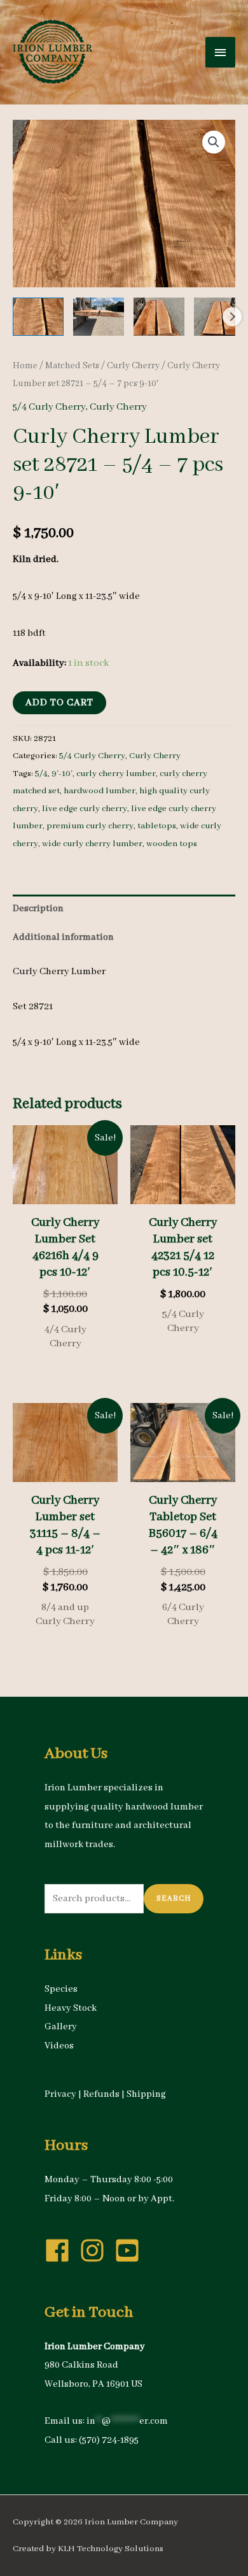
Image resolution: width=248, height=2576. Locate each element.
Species (61, 1989)
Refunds (101, 2094)
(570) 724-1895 (109, 2440)
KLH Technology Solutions (111, 2549)
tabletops (157, 826)
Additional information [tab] (63, 937)
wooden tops (172, 844)
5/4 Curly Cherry (49, 407)
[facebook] (61, 2250)
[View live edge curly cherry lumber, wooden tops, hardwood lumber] (38, 317)
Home (25, 366)
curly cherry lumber (116, 774)
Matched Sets (72, 366)
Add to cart (59, 703)
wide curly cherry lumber (92, 844)
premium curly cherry (90, 826)
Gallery (61, 2027)
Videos (59, 2046)
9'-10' (62, 774)
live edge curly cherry (85, 809)
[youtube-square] (131, 2250)
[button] (214, 142)
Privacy (60, 2094)
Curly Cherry (133, 366)
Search (174, 1898)
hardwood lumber (100, 791)
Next (232, 317)
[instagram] (96, 2250)
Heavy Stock (71, 2008)
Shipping (146, 2094)
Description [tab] (38, 909)
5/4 (41, 774)
